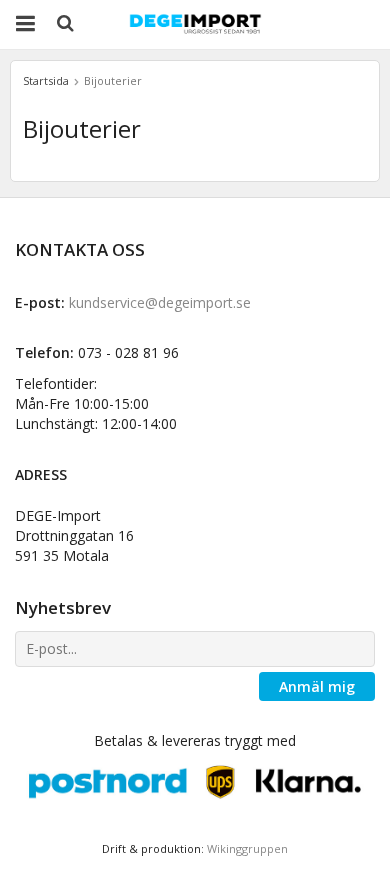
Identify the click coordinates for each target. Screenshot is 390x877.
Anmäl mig (317, 686)
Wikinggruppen (247, 848)
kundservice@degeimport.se (160, 302)
